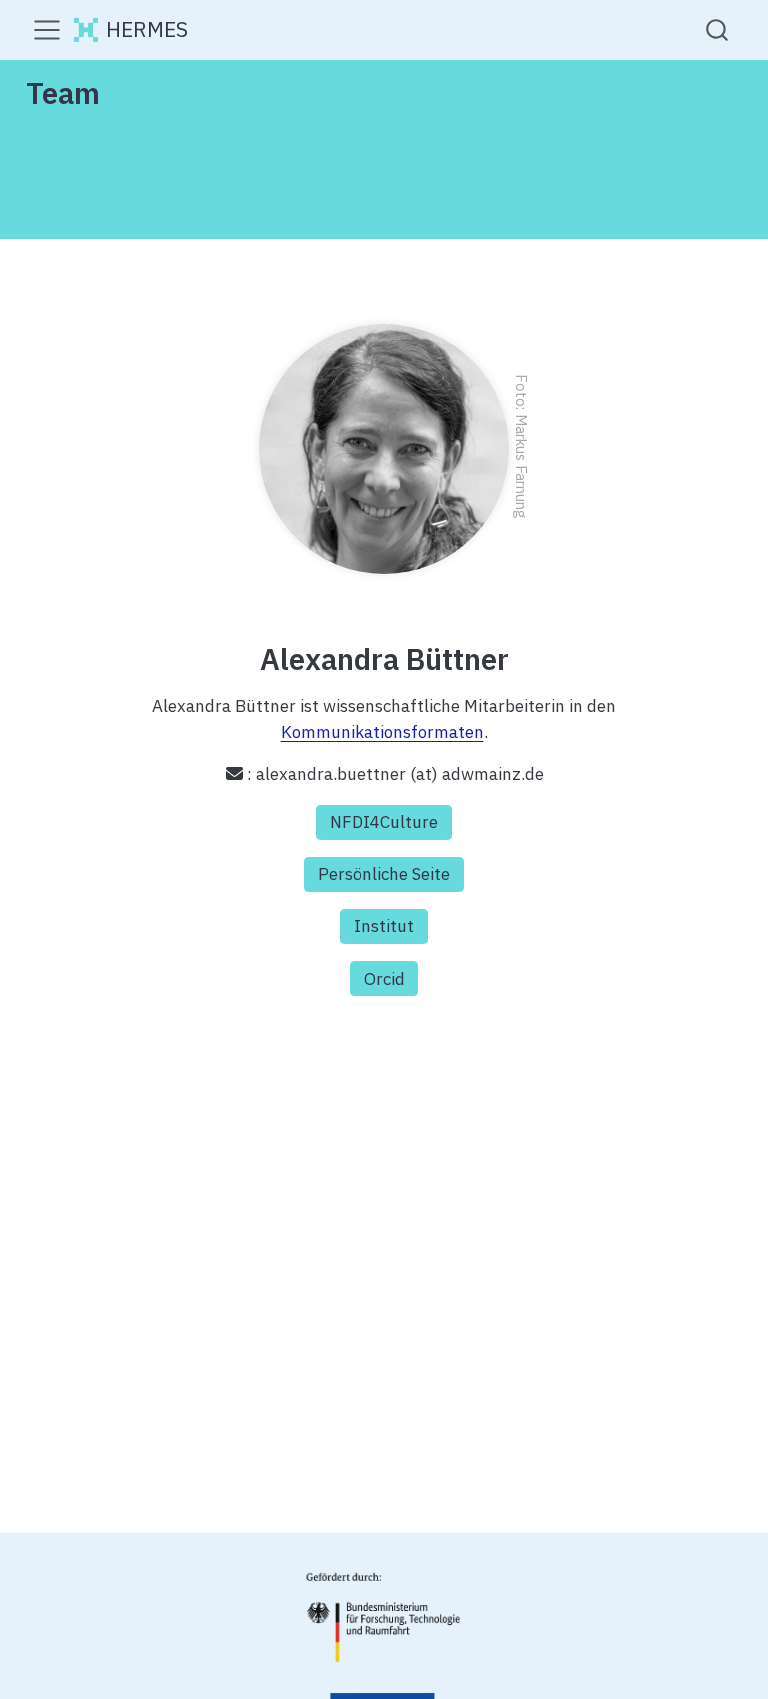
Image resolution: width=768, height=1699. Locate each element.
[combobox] (718, 29)
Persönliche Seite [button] (384, 874)
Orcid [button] (384, 979)
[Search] (717, 29)
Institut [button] (384, 926)
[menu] (47, 30)
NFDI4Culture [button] (384, 822)
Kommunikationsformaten (382, 732)
